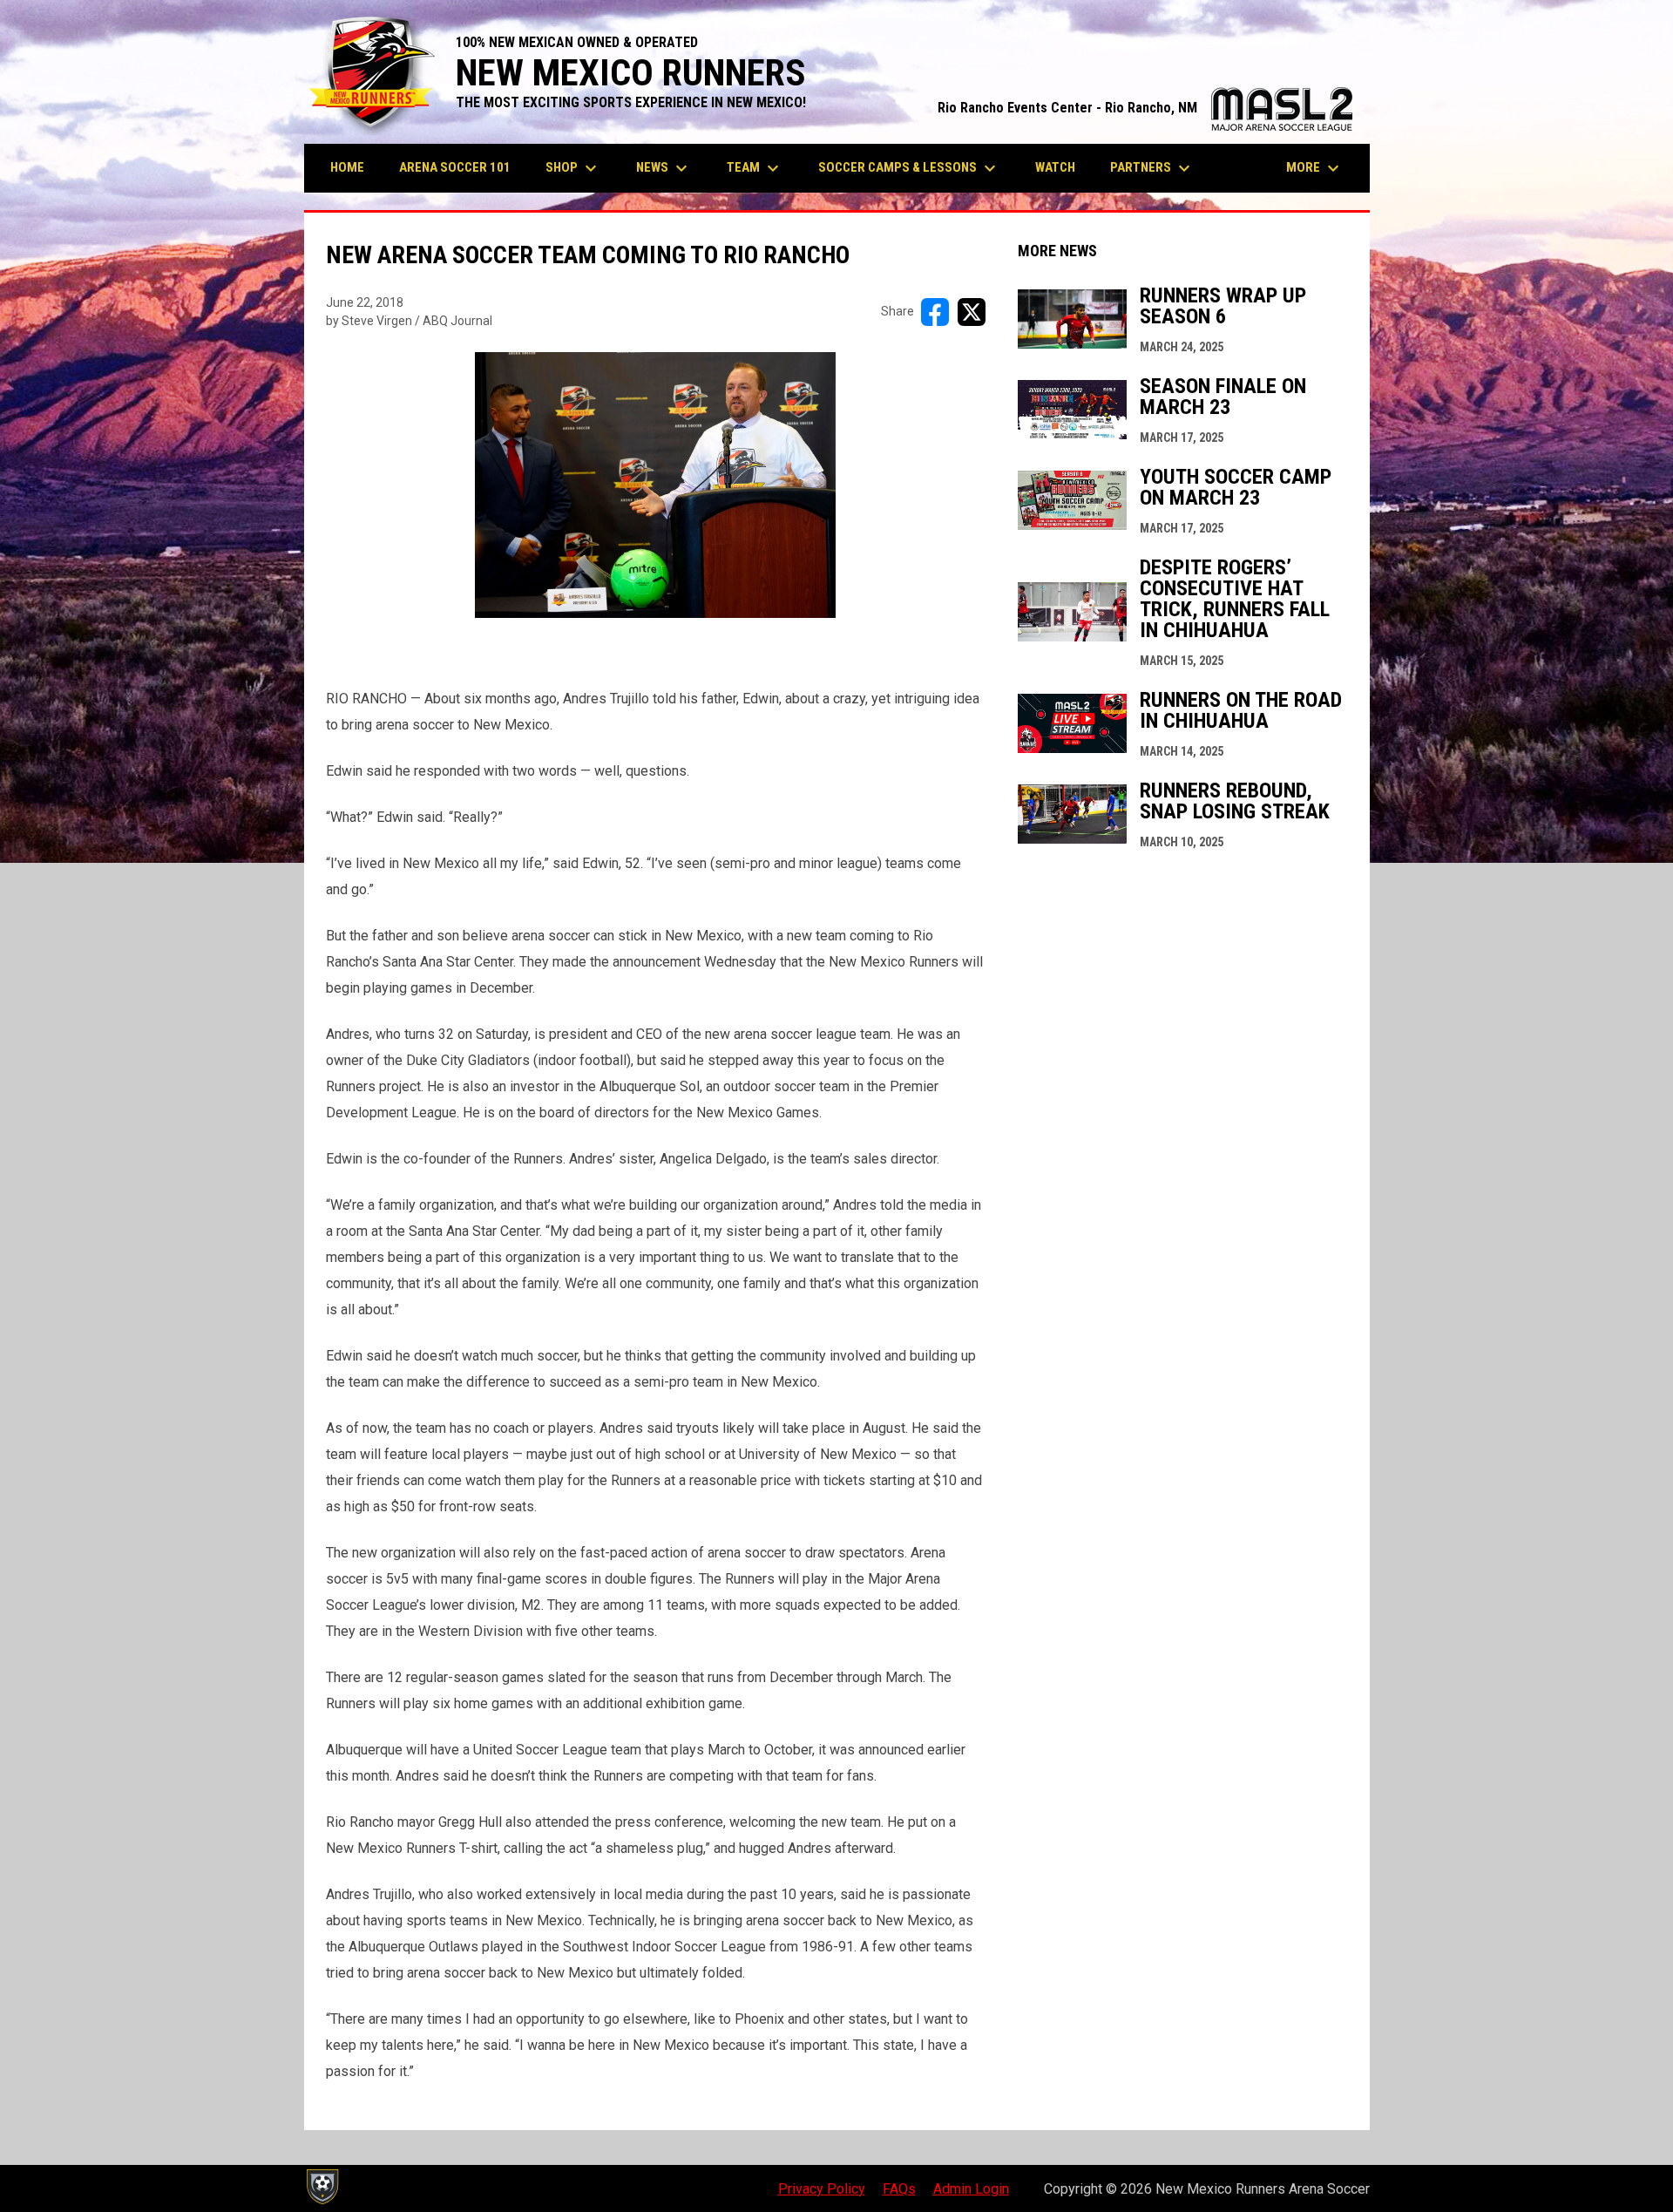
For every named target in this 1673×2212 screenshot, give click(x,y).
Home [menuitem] (347, 167)
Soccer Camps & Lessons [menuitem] (909, 168)
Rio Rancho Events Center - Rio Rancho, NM (1145, 108)
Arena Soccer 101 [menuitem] (455, 167)
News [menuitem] (664, 168)
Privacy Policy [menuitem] (822, 2189)
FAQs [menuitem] (899, 2189)
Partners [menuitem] (1152, 168)
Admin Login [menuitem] (971, 2189)
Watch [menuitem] (1055, 167)
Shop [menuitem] (573, 168)
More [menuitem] (1315, 168)
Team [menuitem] (755, 168)
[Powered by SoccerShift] (322, 2187)
